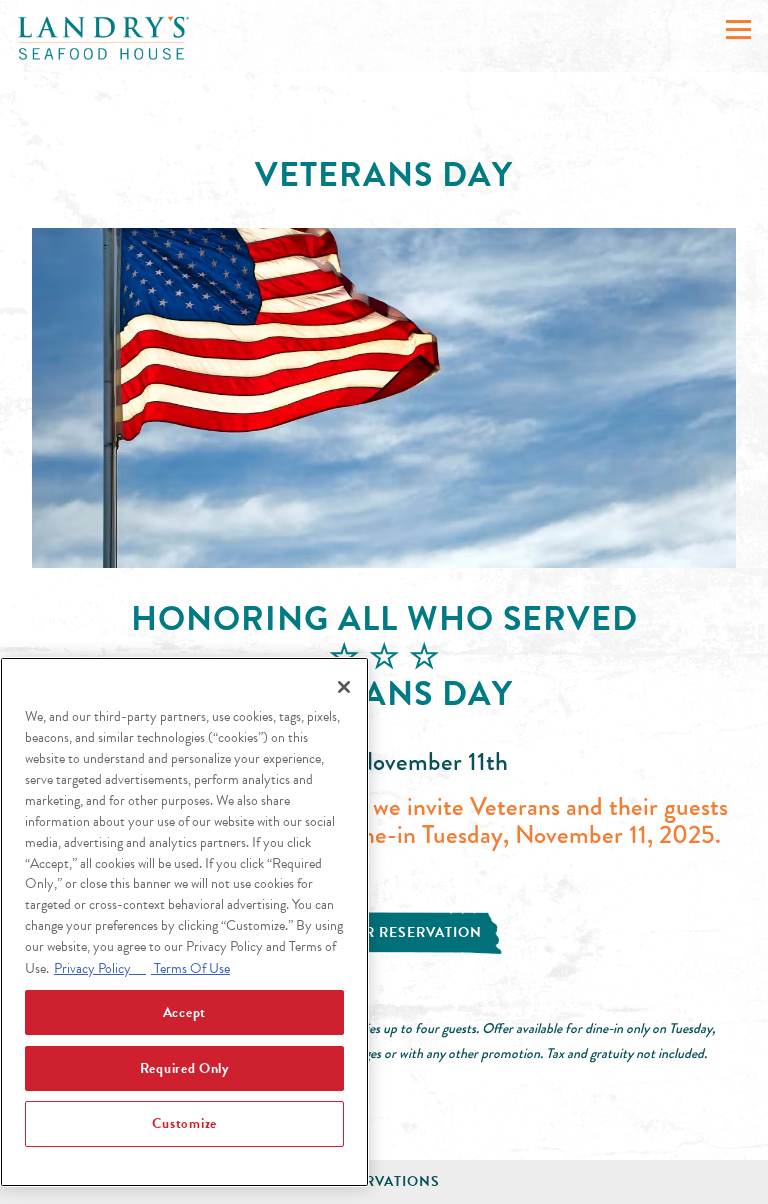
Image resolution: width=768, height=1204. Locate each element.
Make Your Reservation (384, 932)
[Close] (344, 687)
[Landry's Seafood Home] (103, 36)
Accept (184, 1012)
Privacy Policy (100, 968)
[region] (184, 922)
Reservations (384, 1181)
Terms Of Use (190, 968)
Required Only (184, 1068)
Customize (184, 1123)
